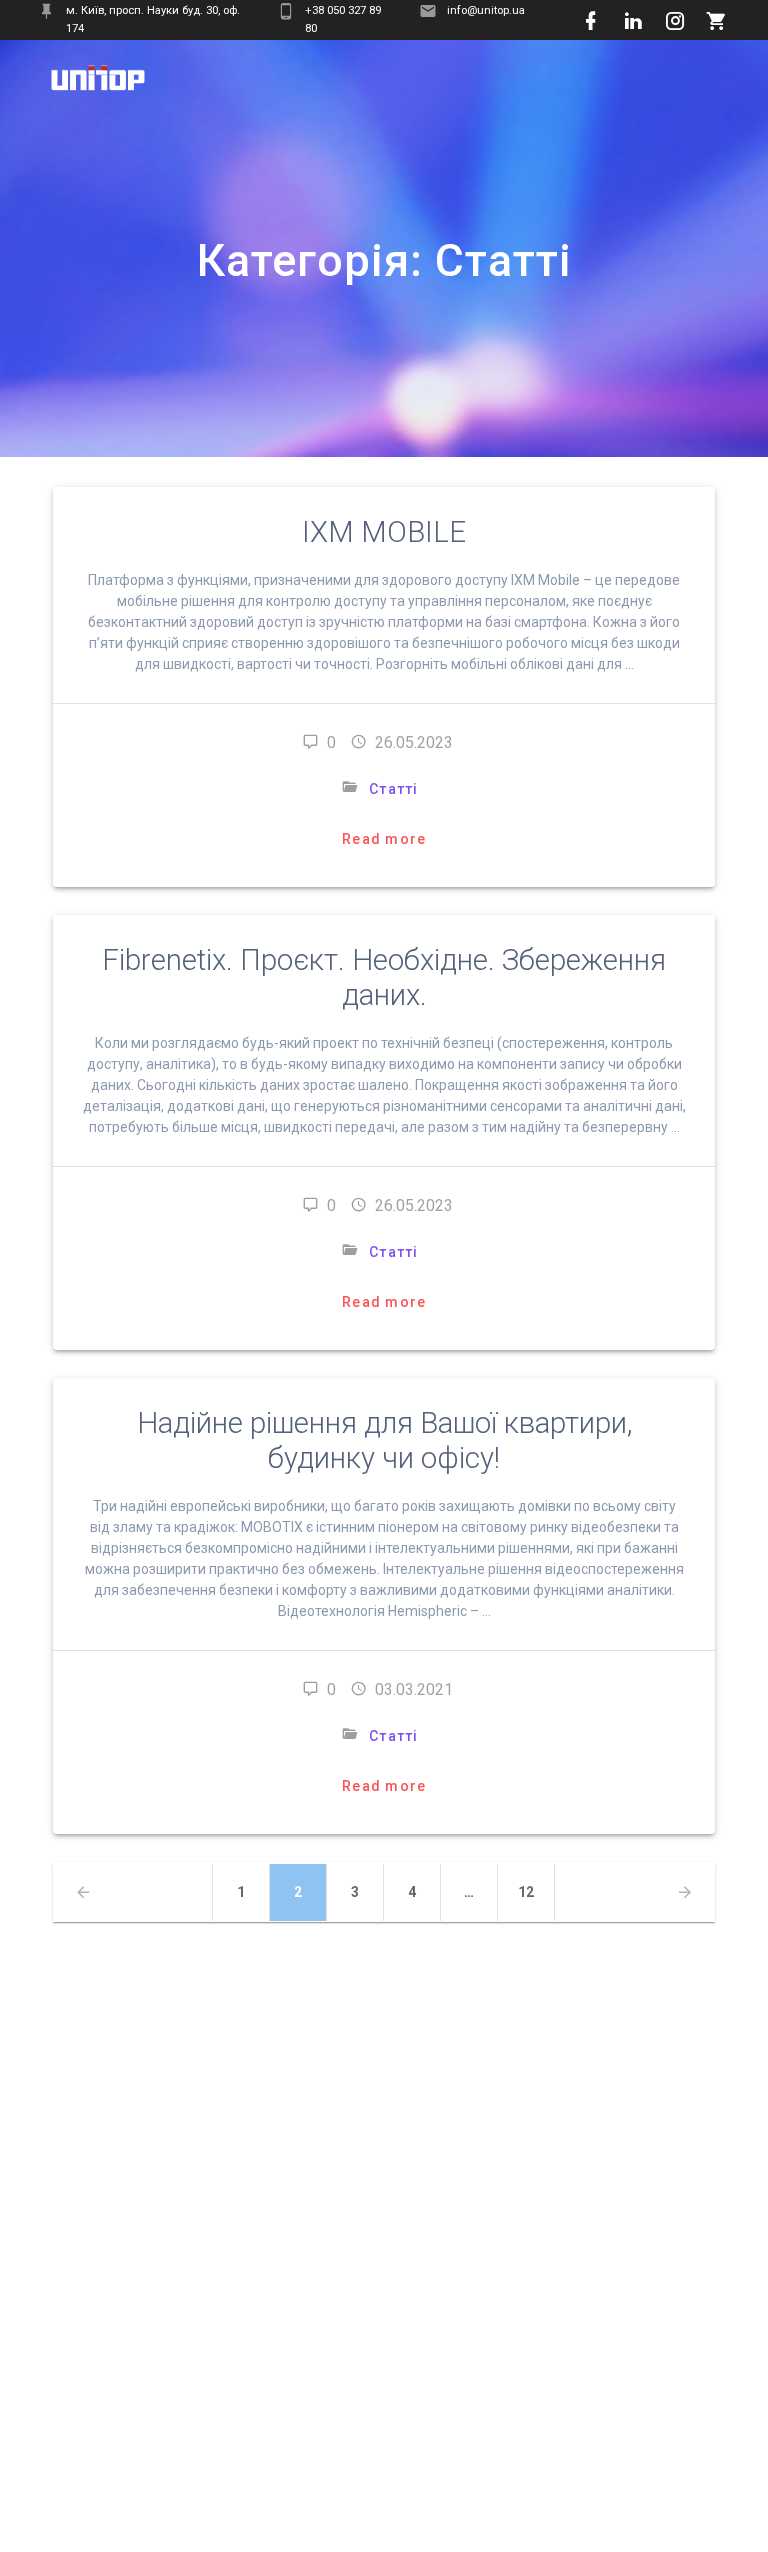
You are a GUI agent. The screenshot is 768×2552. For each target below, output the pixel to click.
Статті (394, 789)
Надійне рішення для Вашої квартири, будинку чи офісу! (384, 1440)
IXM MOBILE (384, 532)
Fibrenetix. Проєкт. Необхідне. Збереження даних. (384, 977)
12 (534, 1891)
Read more (384, 839)
